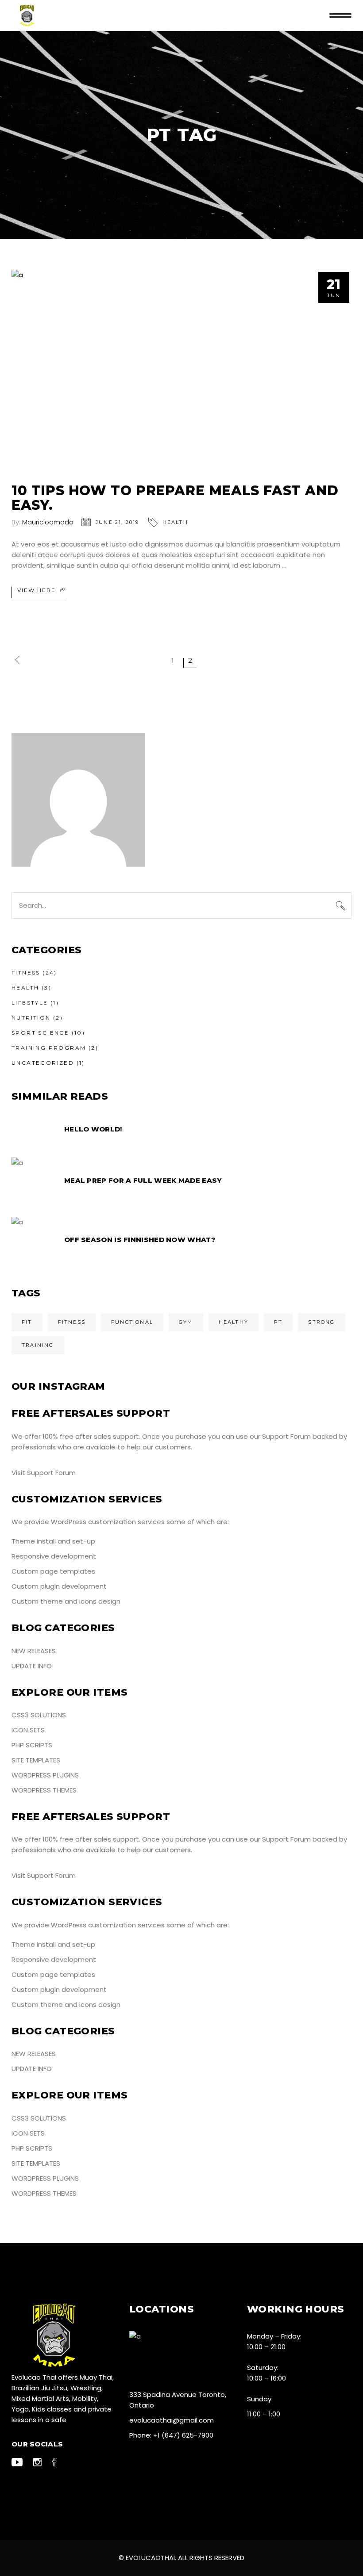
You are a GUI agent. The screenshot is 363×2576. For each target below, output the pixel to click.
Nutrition (31, 1018)
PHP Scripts (32, 1745)
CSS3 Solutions (39, 1715)
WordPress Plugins (45, 1775)
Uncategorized (43, 1063)
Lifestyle (30, 1003)
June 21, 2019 (118, 522)
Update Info (32, 1666)
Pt (278, 1322)
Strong (321, 1322)
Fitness (26, 973)
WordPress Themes (44, 1790)
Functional (132, 1322)
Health (175, 522)
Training (38, 1345)
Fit (27, 1322)
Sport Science (40, 1033)
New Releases (34, 1651)
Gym (186, 1322)
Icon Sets (28, 1730)
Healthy (234, 1322)
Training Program (49, 1048)
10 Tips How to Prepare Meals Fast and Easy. (175, 498)
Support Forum (286, 1436)
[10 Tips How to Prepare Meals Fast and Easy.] (181, 370)
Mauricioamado (48, 522)
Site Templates (36, 1760)
